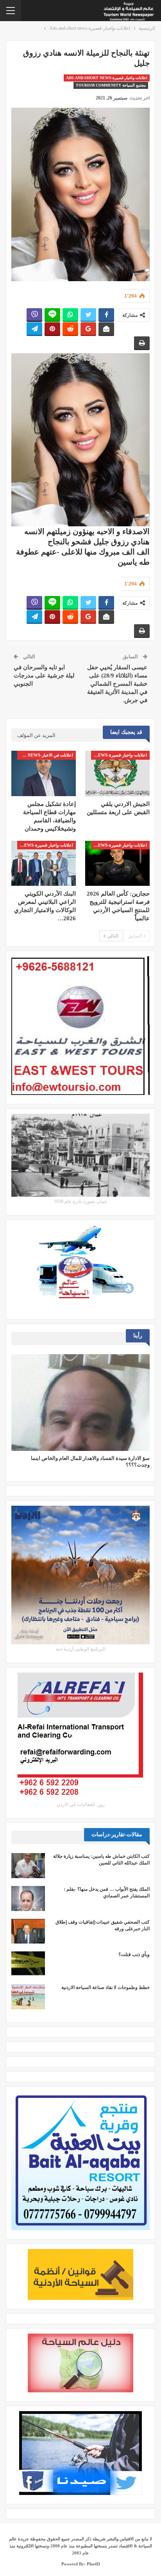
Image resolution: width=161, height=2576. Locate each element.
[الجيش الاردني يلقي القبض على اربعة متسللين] (117, 773)
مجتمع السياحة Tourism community (111, 85)
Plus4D (93, 2564)
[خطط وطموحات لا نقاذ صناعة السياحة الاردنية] (28, 1997)
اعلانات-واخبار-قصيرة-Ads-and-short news (107, 78)
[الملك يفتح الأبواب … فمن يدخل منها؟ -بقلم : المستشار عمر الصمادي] (28, 1899)
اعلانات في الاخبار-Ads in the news (45, 755)
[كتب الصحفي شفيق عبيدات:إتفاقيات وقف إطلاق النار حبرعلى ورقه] (28, 1931)
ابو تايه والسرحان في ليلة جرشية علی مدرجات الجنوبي (44, 676)
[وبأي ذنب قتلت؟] (28, 1964)
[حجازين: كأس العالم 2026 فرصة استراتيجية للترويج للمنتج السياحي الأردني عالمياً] (117, 863)
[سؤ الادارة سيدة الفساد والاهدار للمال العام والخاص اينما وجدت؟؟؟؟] (80, 1403)
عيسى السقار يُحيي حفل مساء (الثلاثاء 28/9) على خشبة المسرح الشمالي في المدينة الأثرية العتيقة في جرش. (117, 684)
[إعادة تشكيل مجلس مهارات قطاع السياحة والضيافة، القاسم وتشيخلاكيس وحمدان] (44, 773)
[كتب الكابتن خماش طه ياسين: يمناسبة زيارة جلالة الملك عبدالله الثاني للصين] (28, 1866)
